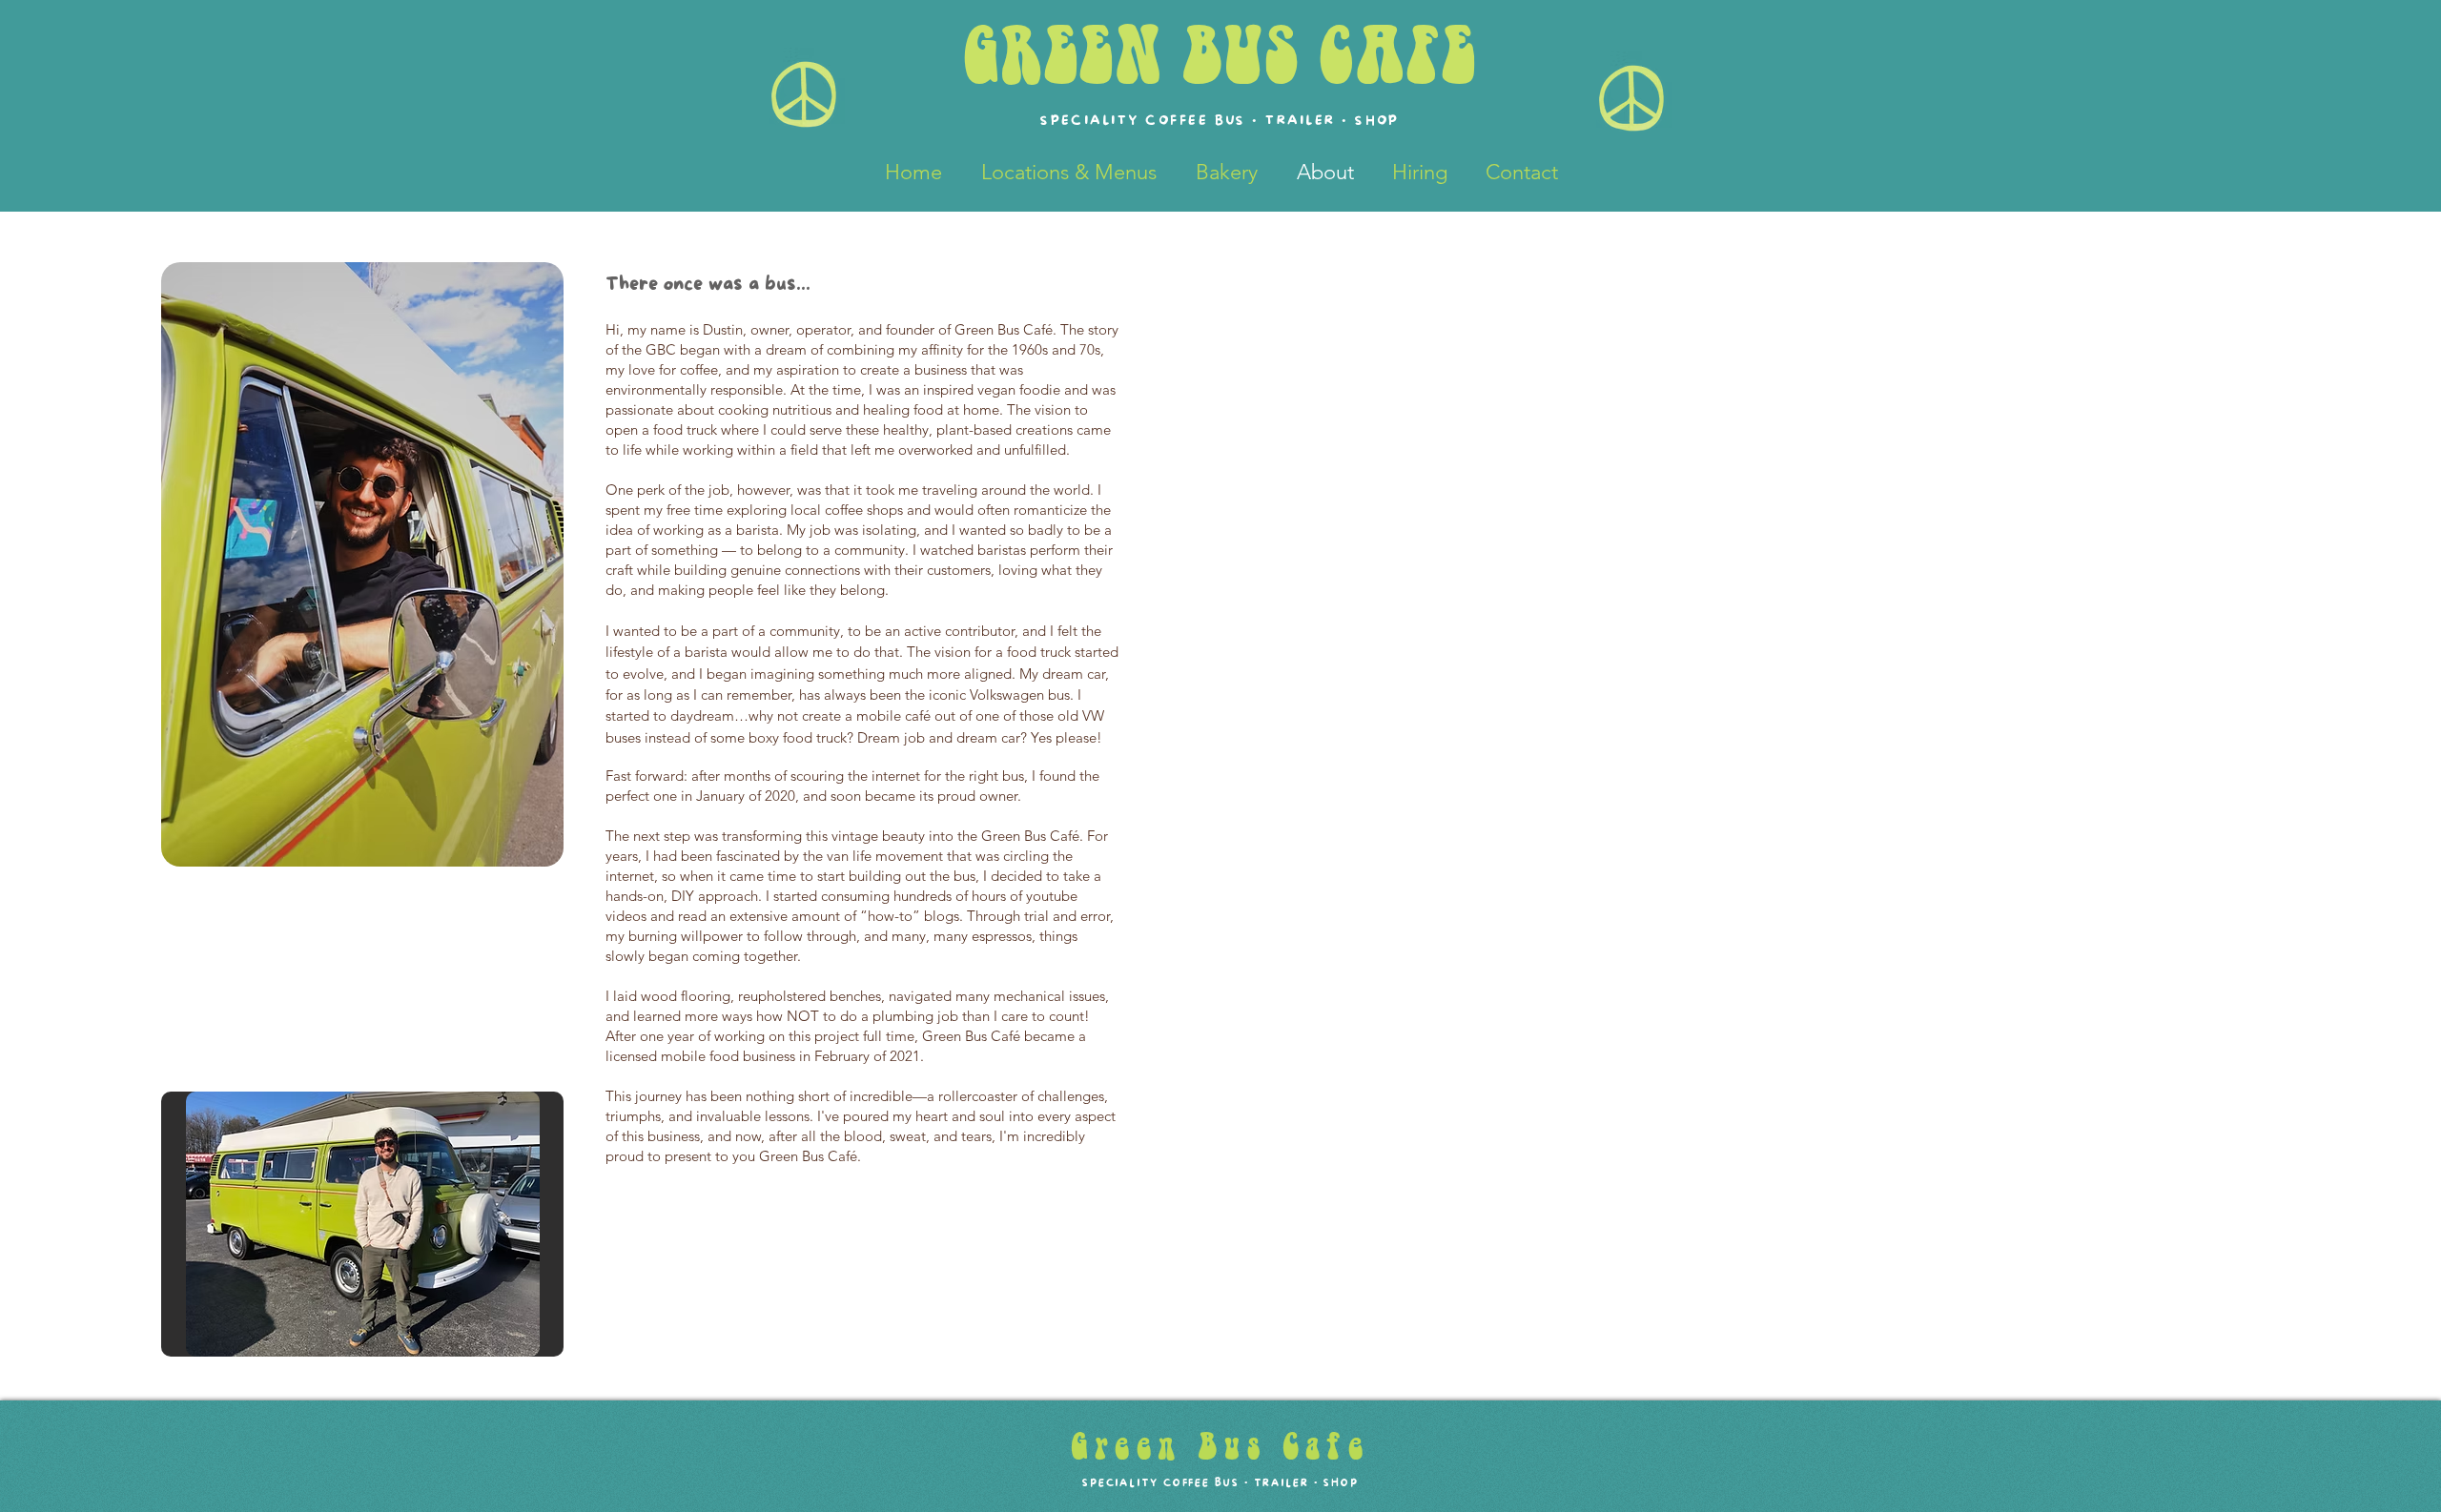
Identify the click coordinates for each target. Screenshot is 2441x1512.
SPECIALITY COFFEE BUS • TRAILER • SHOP (1220, 1483)
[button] (362, 1224)
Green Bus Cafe (1220, 1447)
